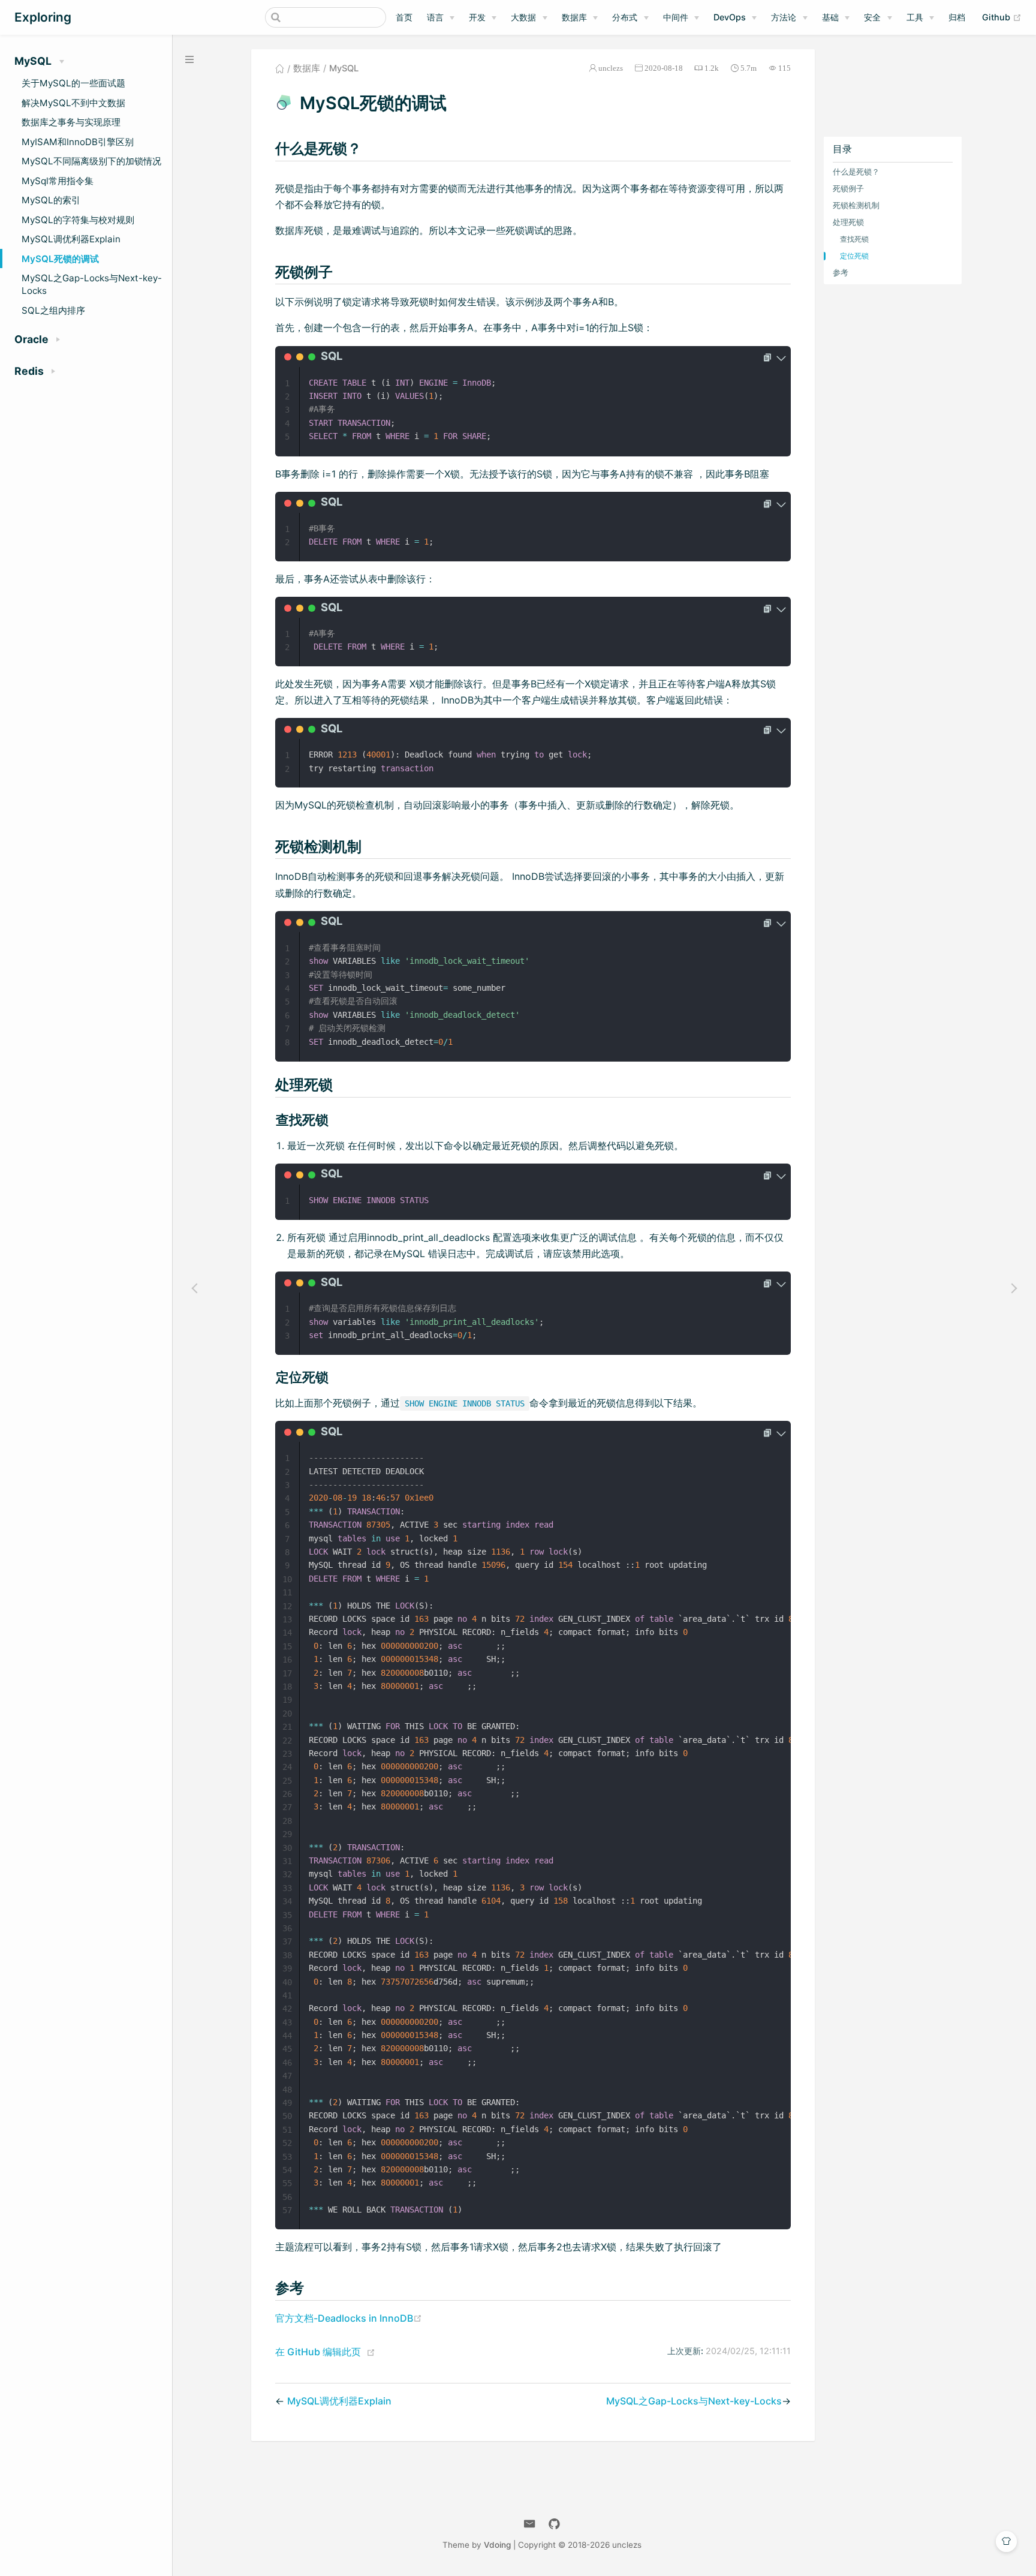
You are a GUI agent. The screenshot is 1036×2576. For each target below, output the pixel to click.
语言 (435, 17)
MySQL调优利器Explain (71, 239)
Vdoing (497, 2545)
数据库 (574, 17)
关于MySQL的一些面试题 (73, 83)
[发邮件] (530, 2524)
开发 (477, 17)
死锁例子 (848, 188)
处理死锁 (848, 222)
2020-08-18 (664, 68)
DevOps (730, 17)
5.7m (749, 68)
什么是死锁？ (856, 171)
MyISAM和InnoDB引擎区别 (78, 142)
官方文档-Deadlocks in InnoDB (349, 2318)
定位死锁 (854, 255)
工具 (915, 17)
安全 (872, 17)
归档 (957, 17)
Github (1002, 17)
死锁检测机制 (856, 205)
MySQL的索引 (51, 200)
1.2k (712, 68)
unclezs (611, 68)
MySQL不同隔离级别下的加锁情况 (91, 161)
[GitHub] (554, 2524)
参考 (841, 272)
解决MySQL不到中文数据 (73, 103)
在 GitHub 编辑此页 (318, 2352)
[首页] (280, 68)
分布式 (625, 17)
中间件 (676, 17)
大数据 (523, 17)
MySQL (344, 68)
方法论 (784, 17)
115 (784, 68)
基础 (830, 17)
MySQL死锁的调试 (60, 259)
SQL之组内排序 (53, 310)
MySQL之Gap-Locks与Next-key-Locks (92, 284)
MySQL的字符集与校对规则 (78, 220)
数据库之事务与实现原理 (71, 122)
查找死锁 (854, 238)
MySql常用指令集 (58, 181)
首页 (404, 17)
